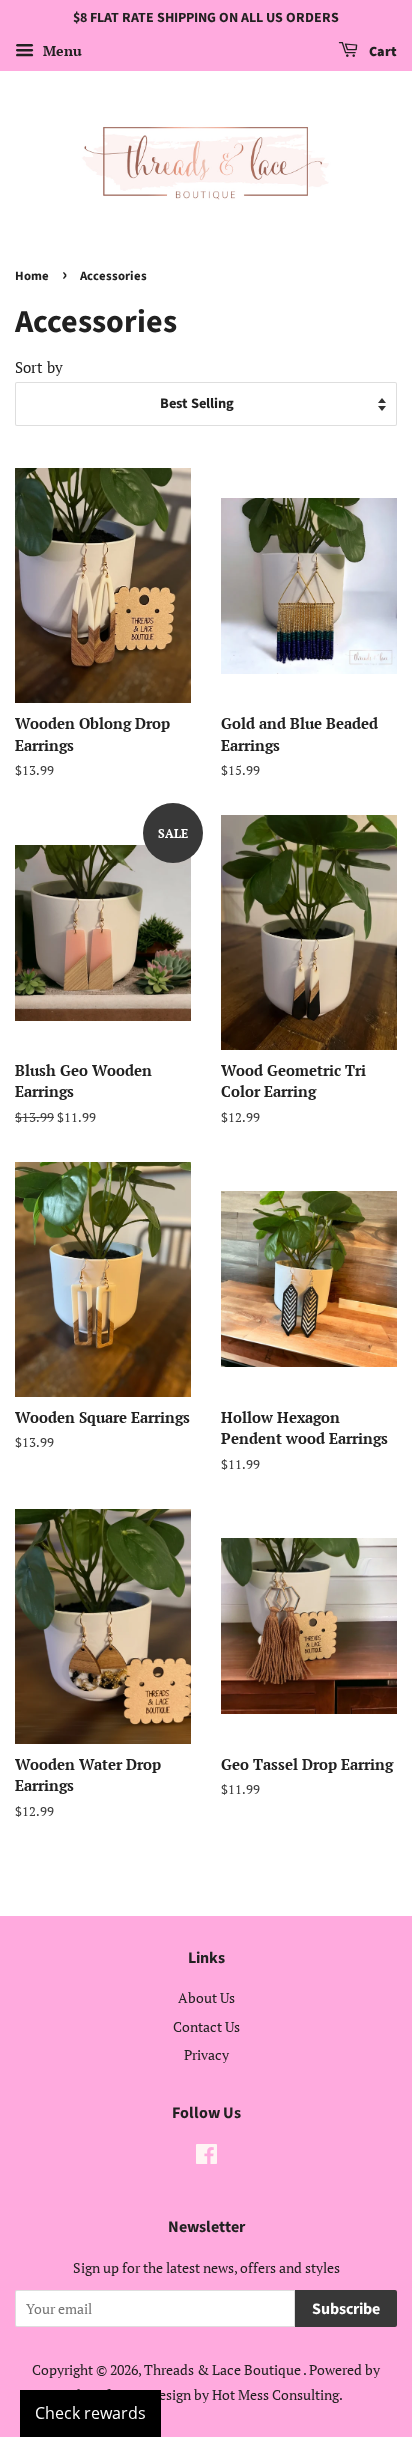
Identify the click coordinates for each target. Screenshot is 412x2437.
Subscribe (346, 2309)
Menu (60, 50)
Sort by (39, 367)
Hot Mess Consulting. (277, 2394)
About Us (206, 1997)
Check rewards (90, 2413)
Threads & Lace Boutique (223, 2369)
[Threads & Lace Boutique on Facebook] (206, 2157)
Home (32, 276)
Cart (381, 52)
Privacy (206, 2054)
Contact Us (206, 2026)
